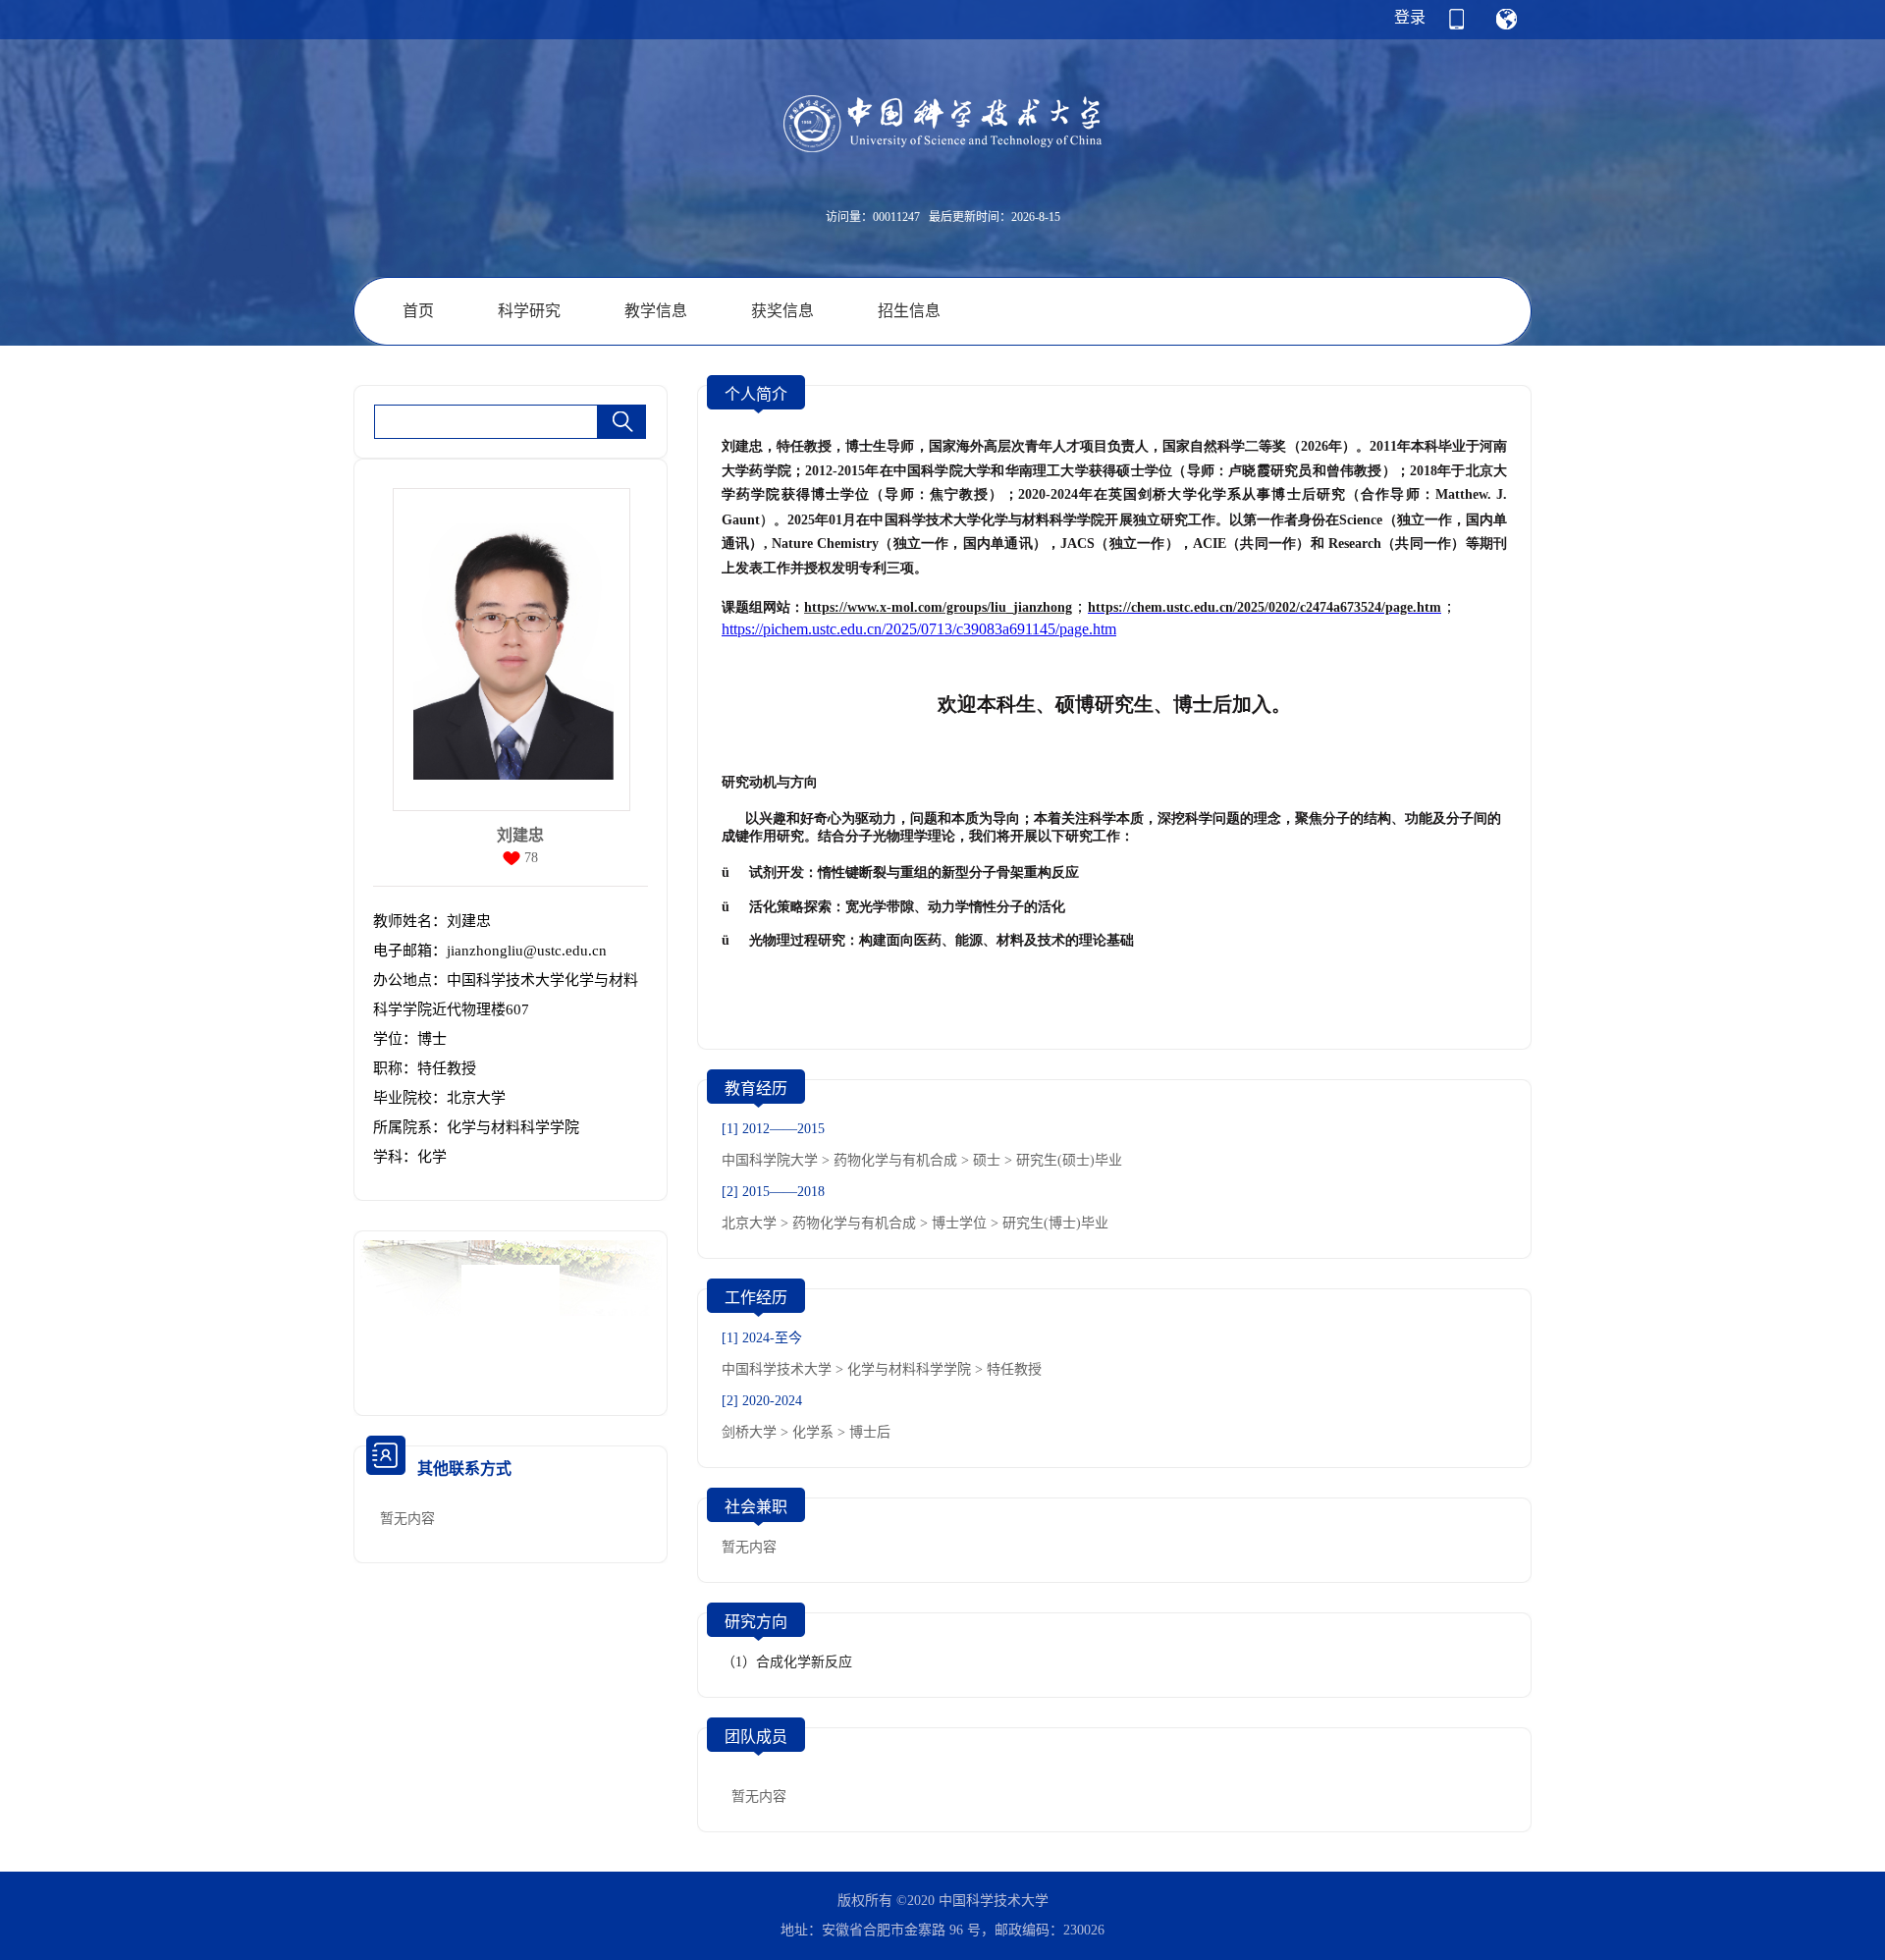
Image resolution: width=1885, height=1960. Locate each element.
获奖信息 (782, 311)
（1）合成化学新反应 (787, 1662)
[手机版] (1456, 26)
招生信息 (909, 311)
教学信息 (656, 311)
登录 (1410, 17)
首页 (418, 311)
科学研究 (529, 311)
